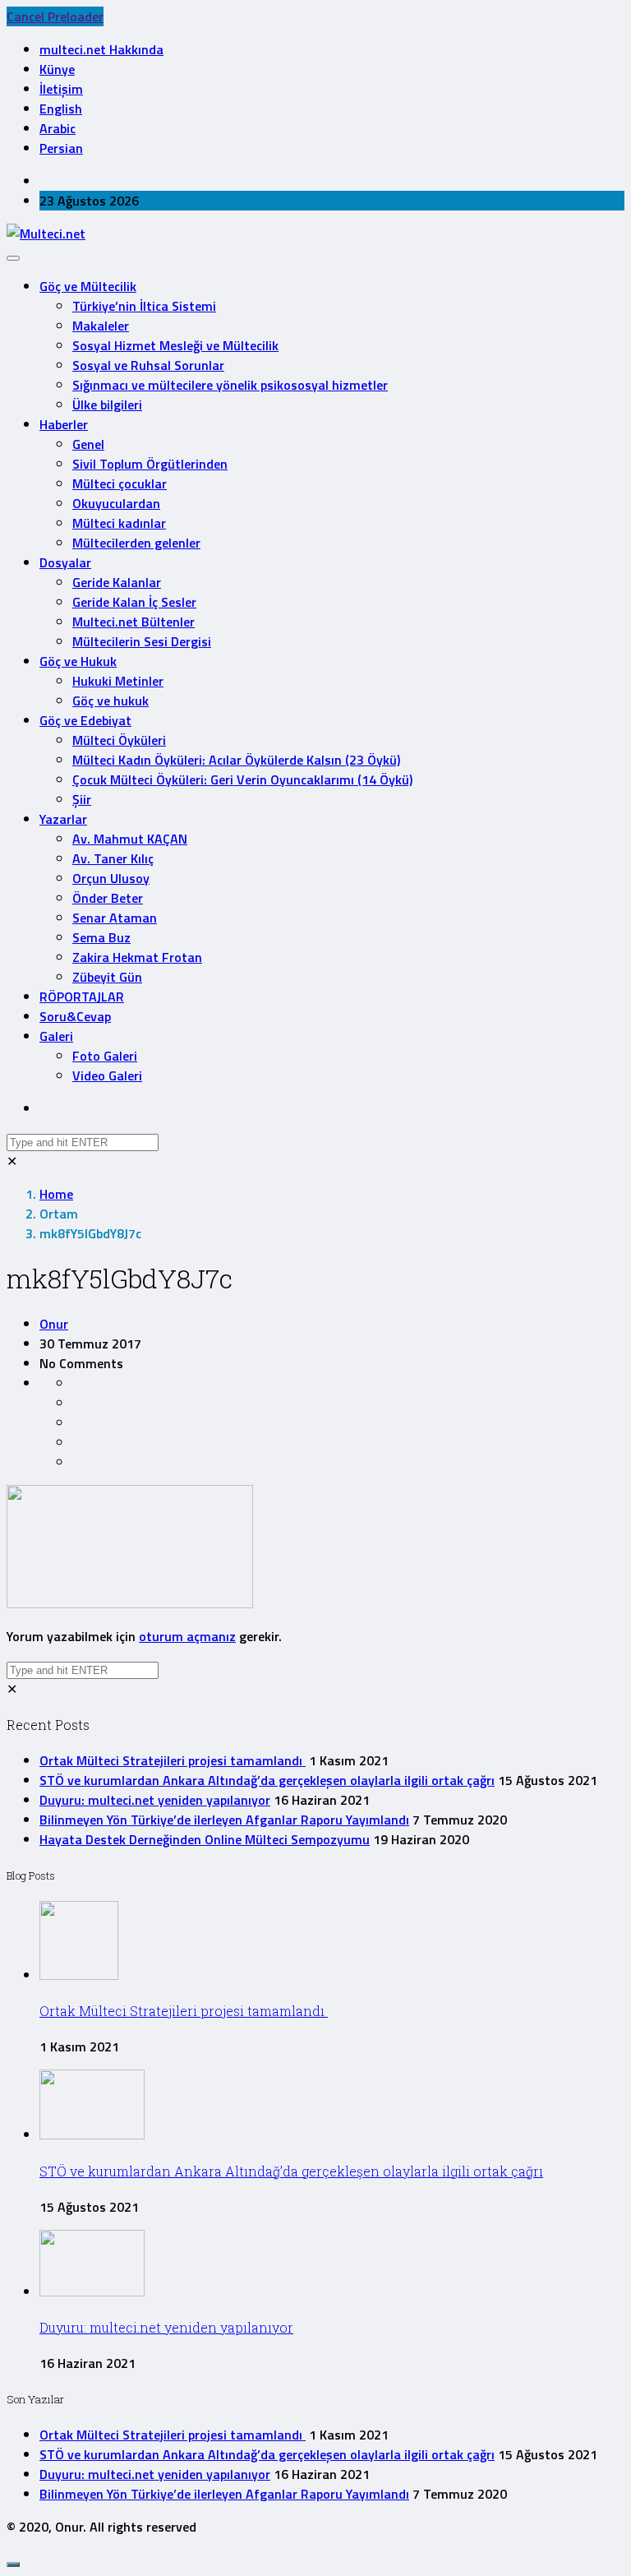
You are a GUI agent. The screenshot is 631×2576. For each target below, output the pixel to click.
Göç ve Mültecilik (88, 286)
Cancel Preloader (55, 16)
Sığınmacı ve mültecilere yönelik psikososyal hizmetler (230, 385)
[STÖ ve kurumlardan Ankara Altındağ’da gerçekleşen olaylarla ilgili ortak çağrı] (92, 2134)
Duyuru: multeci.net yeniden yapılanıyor (155, 1800)
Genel (88, 444)
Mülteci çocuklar (120, 483)
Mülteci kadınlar (119, 523)
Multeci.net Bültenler (134, 622)
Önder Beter (108, 898)
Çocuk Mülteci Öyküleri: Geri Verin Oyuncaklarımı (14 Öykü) (242, 779)
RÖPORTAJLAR (82, 997)
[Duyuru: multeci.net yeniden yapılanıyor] (92, 2292)
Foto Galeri (105, 1056)
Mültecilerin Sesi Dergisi (142, 641)
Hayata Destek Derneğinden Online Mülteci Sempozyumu (205, 1839)
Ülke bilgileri (107, 405)
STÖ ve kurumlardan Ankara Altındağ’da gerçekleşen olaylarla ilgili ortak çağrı (267, 1780)
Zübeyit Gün (107, 977)
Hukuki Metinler (118, 681)
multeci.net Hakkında (101, 49)
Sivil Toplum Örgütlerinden (150, 464)
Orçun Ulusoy (111, 878)
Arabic (58, 128)
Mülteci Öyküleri (119, 740)
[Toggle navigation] (13, 258)
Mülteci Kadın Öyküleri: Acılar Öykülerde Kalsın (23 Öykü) (236, 760)
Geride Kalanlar (117, 582)
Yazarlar (63, 819)
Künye (57, 69)
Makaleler (101, 326)
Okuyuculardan (116, 503)
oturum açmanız (187, 1636)
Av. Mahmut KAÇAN (130, 839)
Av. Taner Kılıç (113, 858)
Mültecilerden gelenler (136, 543)
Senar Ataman (115, 918)
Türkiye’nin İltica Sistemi (144, 306)
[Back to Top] (13, 2564)
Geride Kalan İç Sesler (134, 602)
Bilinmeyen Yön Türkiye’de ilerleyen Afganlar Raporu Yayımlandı (224, 1820)
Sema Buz (101, 937)
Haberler (64, 424)
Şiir (82, 799)
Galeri (56, 1036)
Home (56, 1194)
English (61, 109)
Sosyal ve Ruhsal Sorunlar (148, 365)
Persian (61, 148)
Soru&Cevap (75, 1016)
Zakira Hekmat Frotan (137, 957)
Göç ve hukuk (111, 701)
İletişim (61, 89)
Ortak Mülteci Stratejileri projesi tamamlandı (173, 1760)
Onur (54, 1324)
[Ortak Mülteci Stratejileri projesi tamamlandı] (79, 1975)
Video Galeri (107, 1075)
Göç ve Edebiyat (85, 720)
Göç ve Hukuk (78, 661)
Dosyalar (65, 562)
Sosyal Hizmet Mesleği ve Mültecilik (175, 345)
